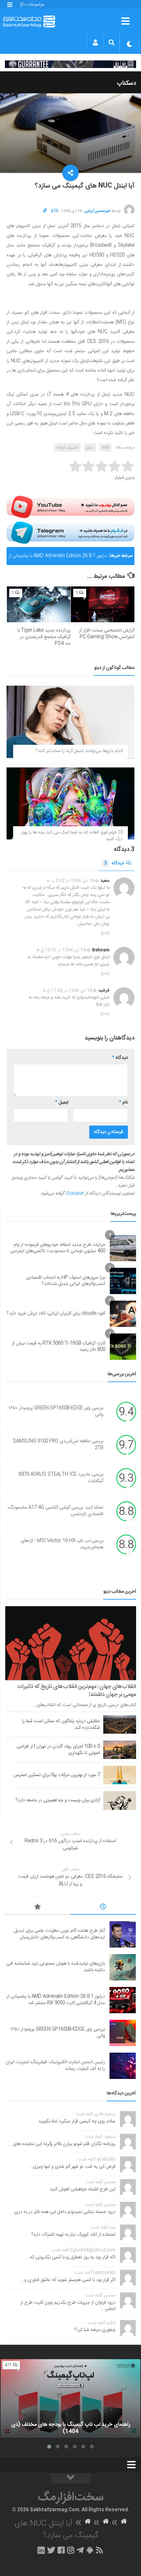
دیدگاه (114, 863)
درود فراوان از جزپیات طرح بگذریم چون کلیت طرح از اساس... (68, 2306)
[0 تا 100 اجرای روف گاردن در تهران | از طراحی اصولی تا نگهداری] (120, 1750)
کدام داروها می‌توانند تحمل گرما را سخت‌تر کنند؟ (79, 751)
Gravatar (75, 1194)
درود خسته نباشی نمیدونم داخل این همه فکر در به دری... (63, 2212)
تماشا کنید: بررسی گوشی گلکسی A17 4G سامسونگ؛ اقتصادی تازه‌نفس (56, 1511)
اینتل (90, 447)
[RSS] (100, 2550)
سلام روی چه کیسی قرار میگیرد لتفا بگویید (77, 2121)
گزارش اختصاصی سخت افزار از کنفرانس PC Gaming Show (107, 634)
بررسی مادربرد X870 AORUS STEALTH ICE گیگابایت (61, 1478)
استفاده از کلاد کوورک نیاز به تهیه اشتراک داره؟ (73, 2235)
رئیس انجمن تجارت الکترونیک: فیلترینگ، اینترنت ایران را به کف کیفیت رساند (55, 2065)
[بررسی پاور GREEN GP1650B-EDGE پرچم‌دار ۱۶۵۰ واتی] (123, 2033)
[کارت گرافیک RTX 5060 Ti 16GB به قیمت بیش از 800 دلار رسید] (123, 1347)
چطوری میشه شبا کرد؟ (95, 2330)
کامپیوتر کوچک (67, 447)
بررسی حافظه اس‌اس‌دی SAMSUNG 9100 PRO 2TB (58, 1445)
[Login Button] (95, 42)
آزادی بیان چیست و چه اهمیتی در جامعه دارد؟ (58, 1800)
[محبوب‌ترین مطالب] (38, 1908)
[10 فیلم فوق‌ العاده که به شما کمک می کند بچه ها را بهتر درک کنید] (70, 803)
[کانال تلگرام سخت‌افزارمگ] (80, 2550)
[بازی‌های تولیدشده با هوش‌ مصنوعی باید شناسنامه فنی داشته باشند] (123, 1967)
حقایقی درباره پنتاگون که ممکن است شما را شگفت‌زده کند (61, 1724)
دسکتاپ (126, 83)
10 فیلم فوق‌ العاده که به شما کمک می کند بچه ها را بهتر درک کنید (72, 836)
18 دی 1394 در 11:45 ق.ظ (67, 991)
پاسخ (105, 933)
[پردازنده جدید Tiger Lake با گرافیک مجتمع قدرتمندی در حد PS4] (39, 604)
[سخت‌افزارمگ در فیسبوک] (61, 2550)
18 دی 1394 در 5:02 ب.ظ (70, 881)
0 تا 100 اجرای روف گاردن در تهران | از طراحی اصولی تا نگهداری (58, 1750)
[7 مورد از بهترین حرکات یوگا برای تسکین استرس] (120, 1775)
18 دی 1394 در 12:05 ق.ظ (61, 950)
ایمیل (62, 1103)
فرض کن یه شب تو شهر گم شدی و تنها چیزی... (72, 2167)
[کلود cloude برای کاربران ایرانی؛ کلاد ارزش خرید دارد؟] (123, 1314)
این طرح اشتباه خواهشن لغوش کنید (83, 2189)
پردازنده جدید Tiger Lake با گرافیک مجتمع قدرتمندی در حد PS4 (44, 637)
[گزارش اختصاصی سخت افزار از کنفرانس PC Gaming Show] (103, 604)
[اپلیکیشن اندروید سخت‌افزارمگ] (90, 2550)
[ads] (70, 64)
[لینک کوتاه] (45, 211)
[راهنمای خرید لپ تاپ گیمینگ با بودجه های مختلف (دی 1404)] (70, 2399)
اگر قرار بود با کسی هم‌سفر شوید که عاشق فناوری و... (68, 2280)
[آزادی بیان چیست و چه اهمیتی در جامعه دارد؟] (120, 1800)
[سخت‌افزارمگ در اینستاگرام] (71, 2550)
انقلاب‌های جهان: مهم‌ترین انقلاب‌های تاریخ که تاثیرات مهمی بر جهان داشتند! (77, 1691)
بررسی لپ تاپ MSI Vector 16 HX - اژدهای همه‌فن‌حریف (62, 1544)
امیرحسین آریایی (97, 211)
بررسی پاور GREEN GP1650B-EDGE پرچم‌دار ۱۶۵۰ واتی (56, 1412)
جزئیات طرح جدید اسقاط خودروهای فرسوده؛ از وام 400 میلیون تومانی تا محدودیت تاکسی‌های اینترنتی (58, 1248)
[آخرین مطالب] (103, 1908)
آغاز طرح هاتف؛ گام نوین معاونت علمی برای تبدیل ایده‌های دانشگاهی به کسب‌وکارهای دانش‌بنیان (60, 1934)
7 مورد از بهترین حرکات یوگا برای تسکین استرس (57, 1775)
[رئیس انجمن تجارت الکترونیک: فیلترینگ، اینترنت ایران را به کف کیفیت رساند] (123, 2066)
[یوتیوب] (70, 507)
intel (105, 447)
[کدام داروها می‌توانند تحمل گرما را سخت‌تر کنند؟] (70, 722)
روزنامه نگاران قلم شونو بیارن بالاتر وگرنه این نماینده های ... (62, 2144)
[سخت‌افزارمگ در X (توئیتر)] (51, 2550)
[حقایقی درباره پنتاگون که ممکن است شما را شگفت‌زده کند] (120, 1724)
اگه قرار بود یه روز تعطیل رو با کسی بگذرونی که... (71, 2257)
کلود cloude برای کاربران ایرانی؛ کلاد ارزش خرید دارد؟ (56, 1313)
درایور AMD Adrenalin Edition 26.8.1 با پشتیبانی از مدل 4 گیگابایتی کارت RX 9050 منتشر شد (58, 559)
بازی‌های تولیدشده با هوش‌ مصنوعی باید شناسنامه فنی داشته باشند (56, 1967)
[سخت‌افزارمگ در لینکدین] (41, 2550)
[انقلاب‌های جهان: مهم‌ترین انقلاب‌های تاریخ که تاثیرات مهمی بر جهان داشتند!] (71, 1643)
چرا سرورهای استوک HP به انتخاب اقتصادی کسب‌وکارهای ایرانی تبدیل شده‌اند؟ (66, 1281)
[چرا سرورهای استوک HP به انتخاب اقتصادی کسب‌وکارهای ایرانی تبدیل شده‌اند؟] (123, 1281)
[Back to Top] (70, 2478)
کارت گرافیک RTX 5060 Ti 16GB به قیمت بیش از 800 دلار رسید (59, 1347)
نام (123, 1103)
